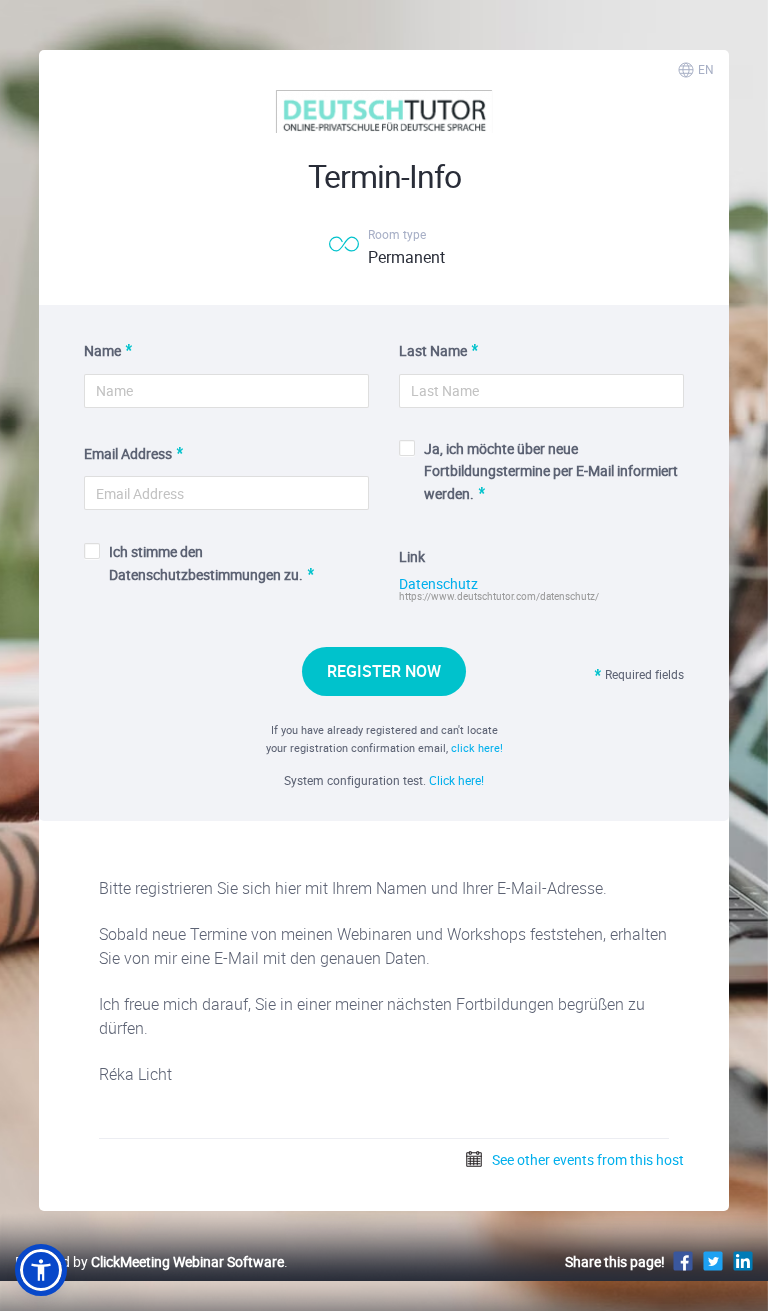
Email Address (128, 453)
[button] (41, 1270)
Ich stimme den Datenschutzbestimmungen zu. (206, 562)
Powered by (149, 1261)
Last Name (433, 350)
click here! (477, 747)
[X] (713, 1260)
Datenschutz (438, 584)
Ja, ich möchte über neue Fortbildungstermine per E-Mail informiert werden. (551, 471)
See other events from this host (586, 1159)
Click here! (456, 780)
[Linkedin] (743, 1260)
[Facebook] (683, 1260)
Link (412, 556)
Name (102, 350)
